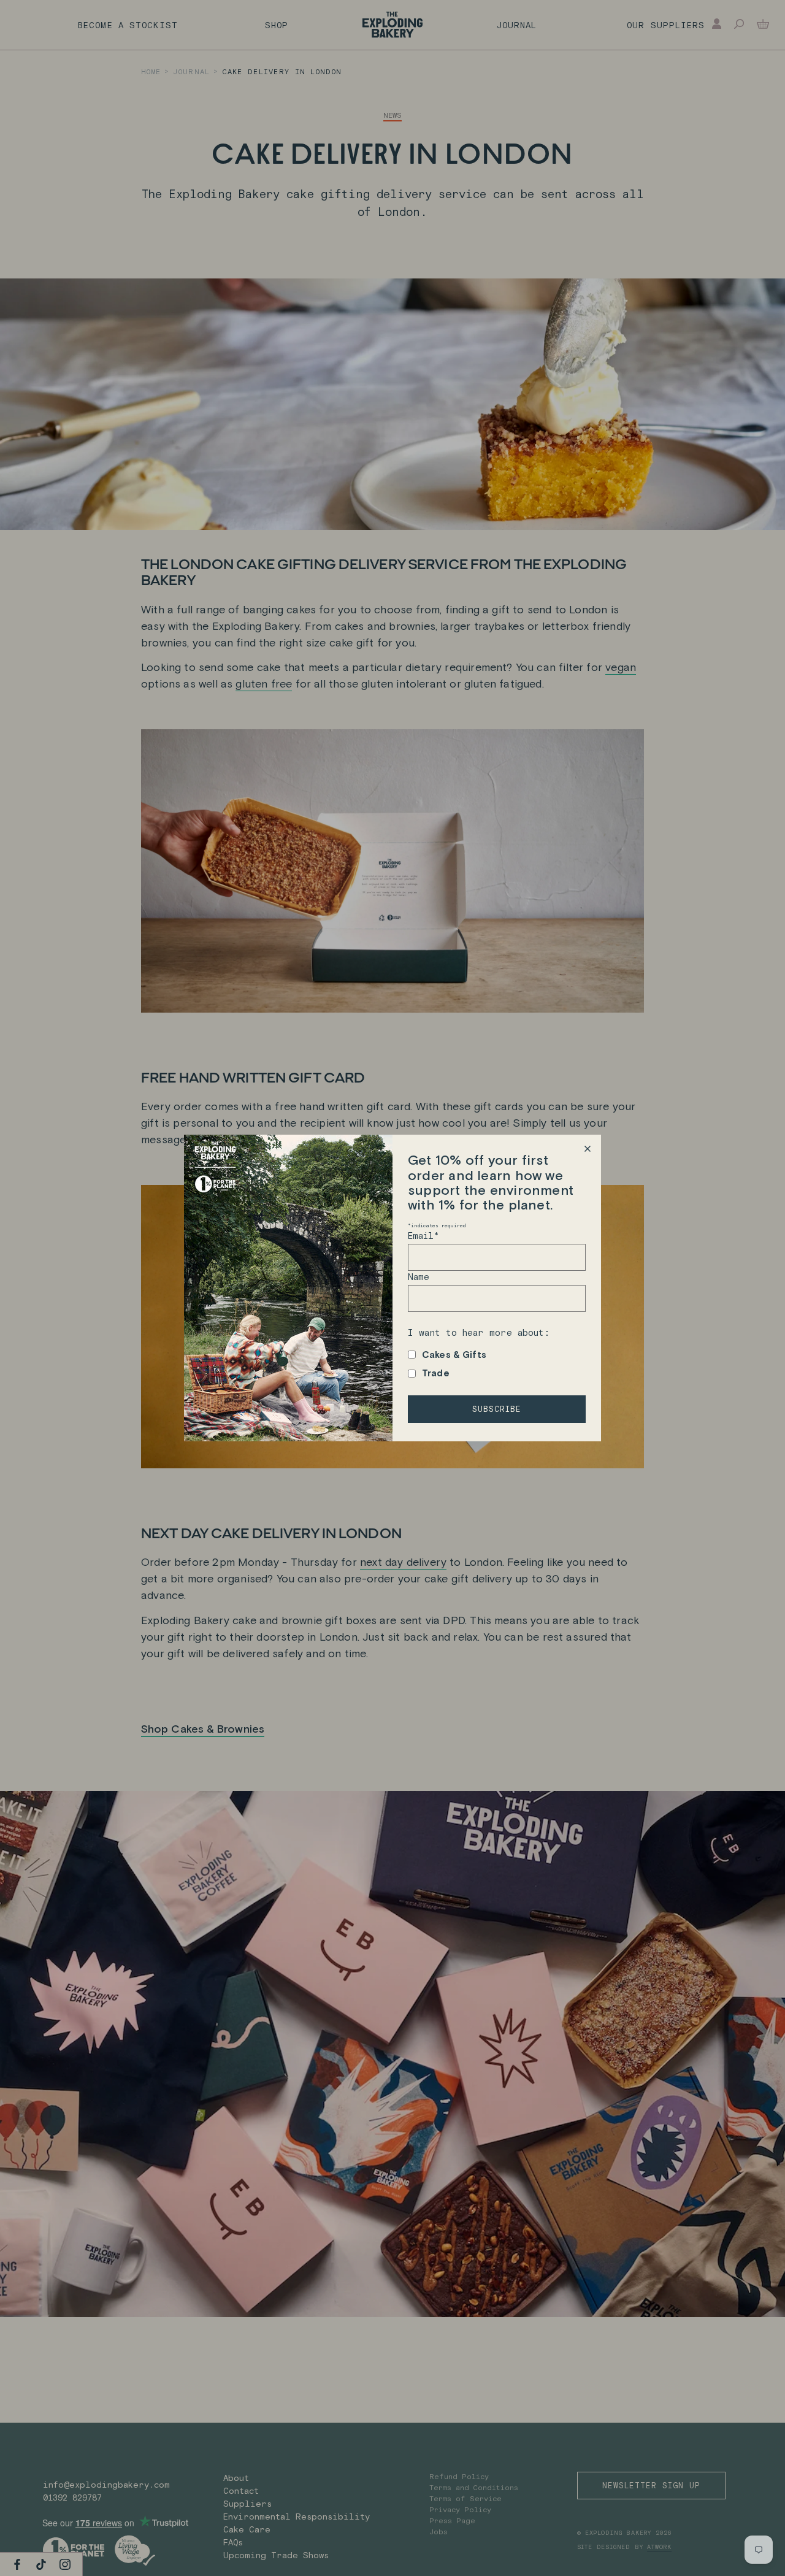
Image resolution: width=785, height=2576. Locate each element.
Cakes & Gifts (454, 1355)
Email (423, 1236)
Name (419, 1277)
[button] (587, 1148)
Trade (436, 1373)
